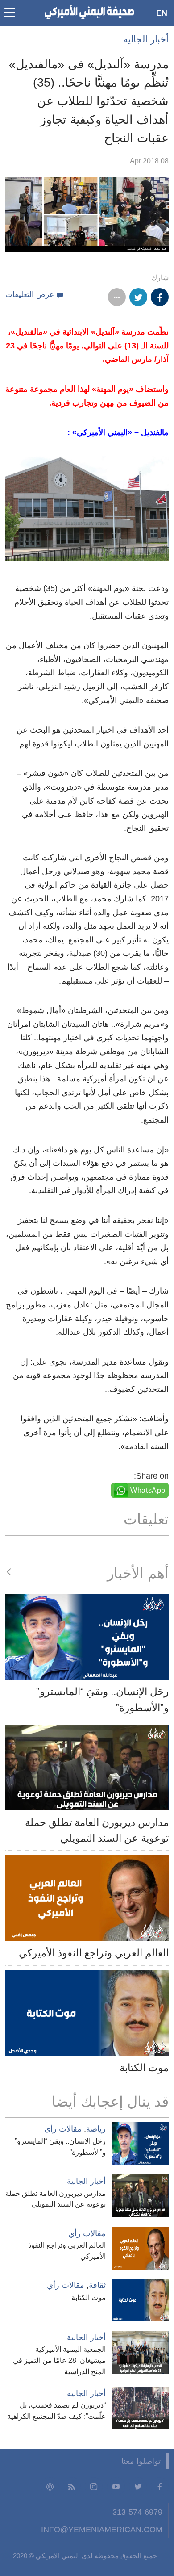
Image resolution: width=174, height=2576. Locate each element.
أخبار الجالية (146, 39)
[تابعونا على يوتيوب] (116, 2486)
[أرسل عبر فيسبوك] (160, 297)
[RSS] (72, 2486)
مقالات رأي (63, 2129)
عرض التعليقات (30, 295)
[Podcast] (50, 2486)
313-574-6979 (137, 2512)
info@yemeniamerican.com (102, 2529)
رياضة (96, 2129)
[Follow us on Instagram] (94, 2486)
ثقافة (97, 2285)
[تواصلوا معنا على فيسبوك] (160, 2486)
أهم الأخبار (138, 1573)
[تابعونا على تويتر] (138, 2486)
